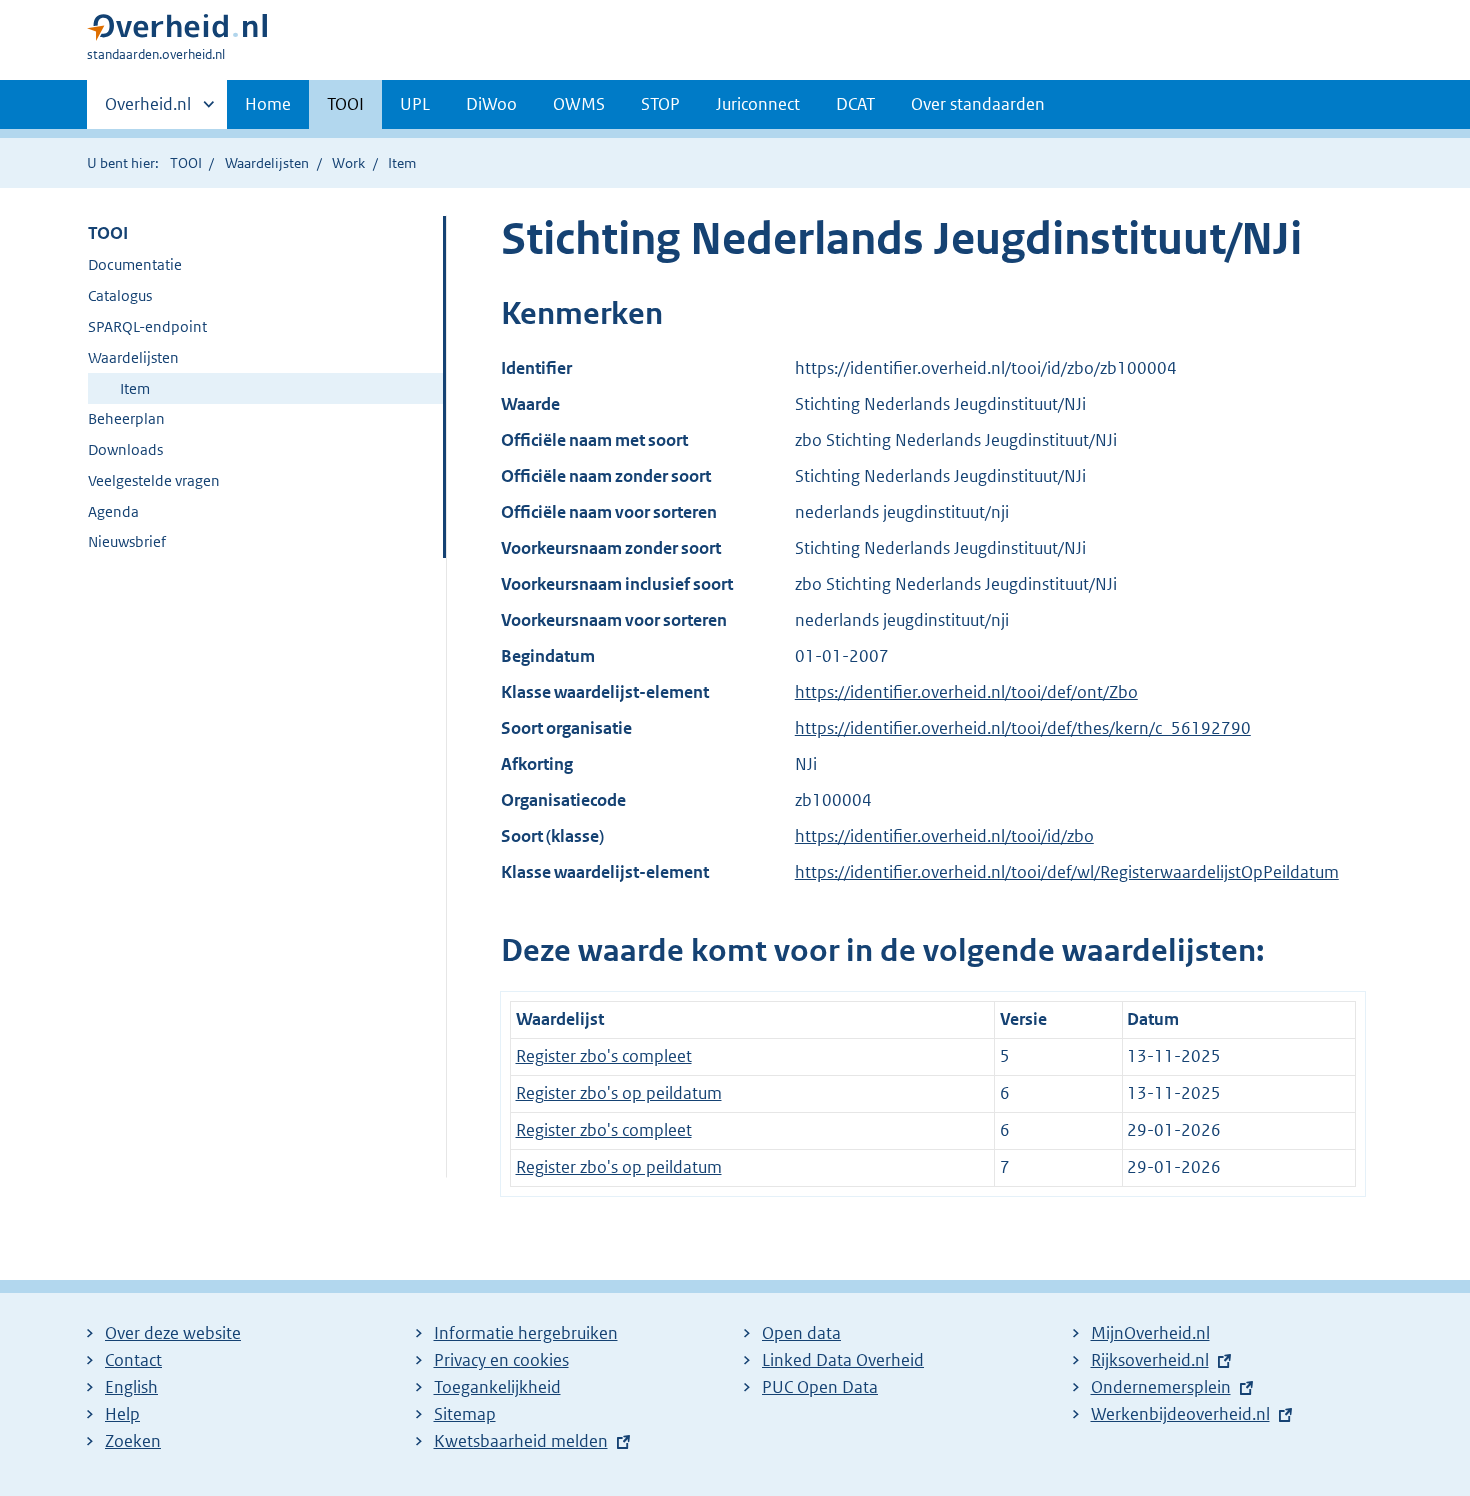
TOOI (345, 104)
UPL (415, 104)
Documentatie (135, 264)
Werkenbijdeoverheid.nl (1180, 1414)
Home (268, 104)
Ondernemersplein (1161, 1387)
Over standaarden (978, 104)
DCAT (855, 104)
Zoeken (133, 1441)
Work (348, 163)
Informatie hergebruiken (526, 1333)
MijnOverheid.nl (1150, 1333)
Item (135, 388)
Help (122, 1414)
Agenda (113, 511)
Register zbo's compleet (604, 1056)
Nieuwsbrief (127, 541)
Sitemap (465, 1414)
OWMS (579, 104)
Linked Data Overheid (843, 1360)
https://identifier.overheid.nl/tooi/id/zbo (944, 836)
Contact (133, 1360)
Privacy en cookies (501, 1360)
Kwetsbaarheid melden (521, 1441)
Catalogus (120, 295)
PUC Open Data (820, 1387)
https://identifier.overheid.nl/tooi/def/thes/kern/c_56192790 (1023, 728)
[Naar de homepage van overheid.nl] (177, 31)
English (131, 1387)
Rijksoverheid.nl (1150, 1360)
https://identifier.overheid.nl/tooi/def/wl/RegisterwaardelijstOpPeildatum (1067, 872)
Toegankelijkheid (497, 1387)
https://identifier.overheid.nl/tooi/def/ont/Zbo (966, 692)
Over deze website (173, 1333)
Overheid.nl (148, 111)
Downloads (125, 449)
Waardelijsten (267, 163)
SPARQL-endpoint (147, 326)
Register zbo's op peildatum (619, 1093)
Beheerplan (126, 418)
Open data (801, 1333)
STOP (660, 104)
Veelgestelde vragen (154, 480)
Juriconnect (758, 104)
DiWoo (491, 104)
